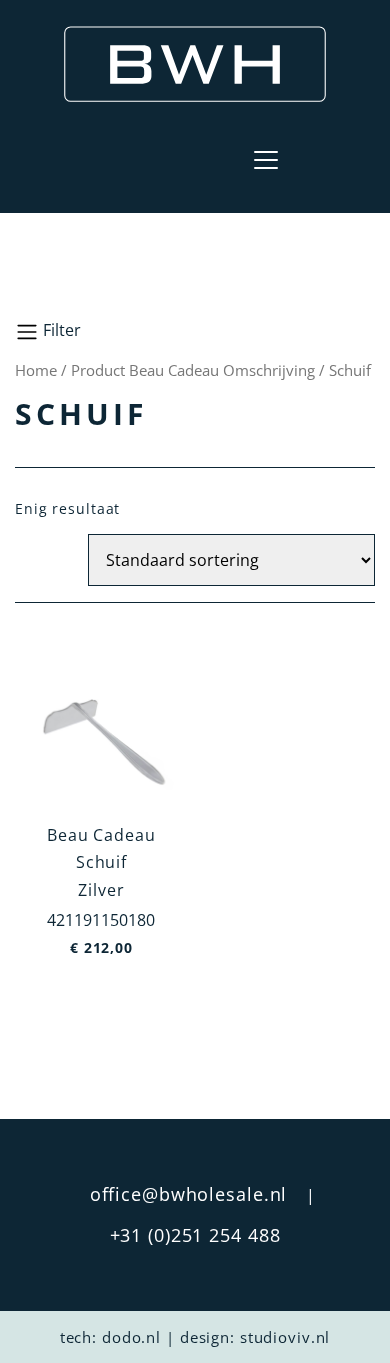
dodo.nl (131, 1337)
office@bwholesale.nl (189, 1194)
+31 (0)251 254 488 (195, 1235)
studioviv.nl (285, 1337)
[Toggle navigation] (266, 160)
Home (36, 370)
